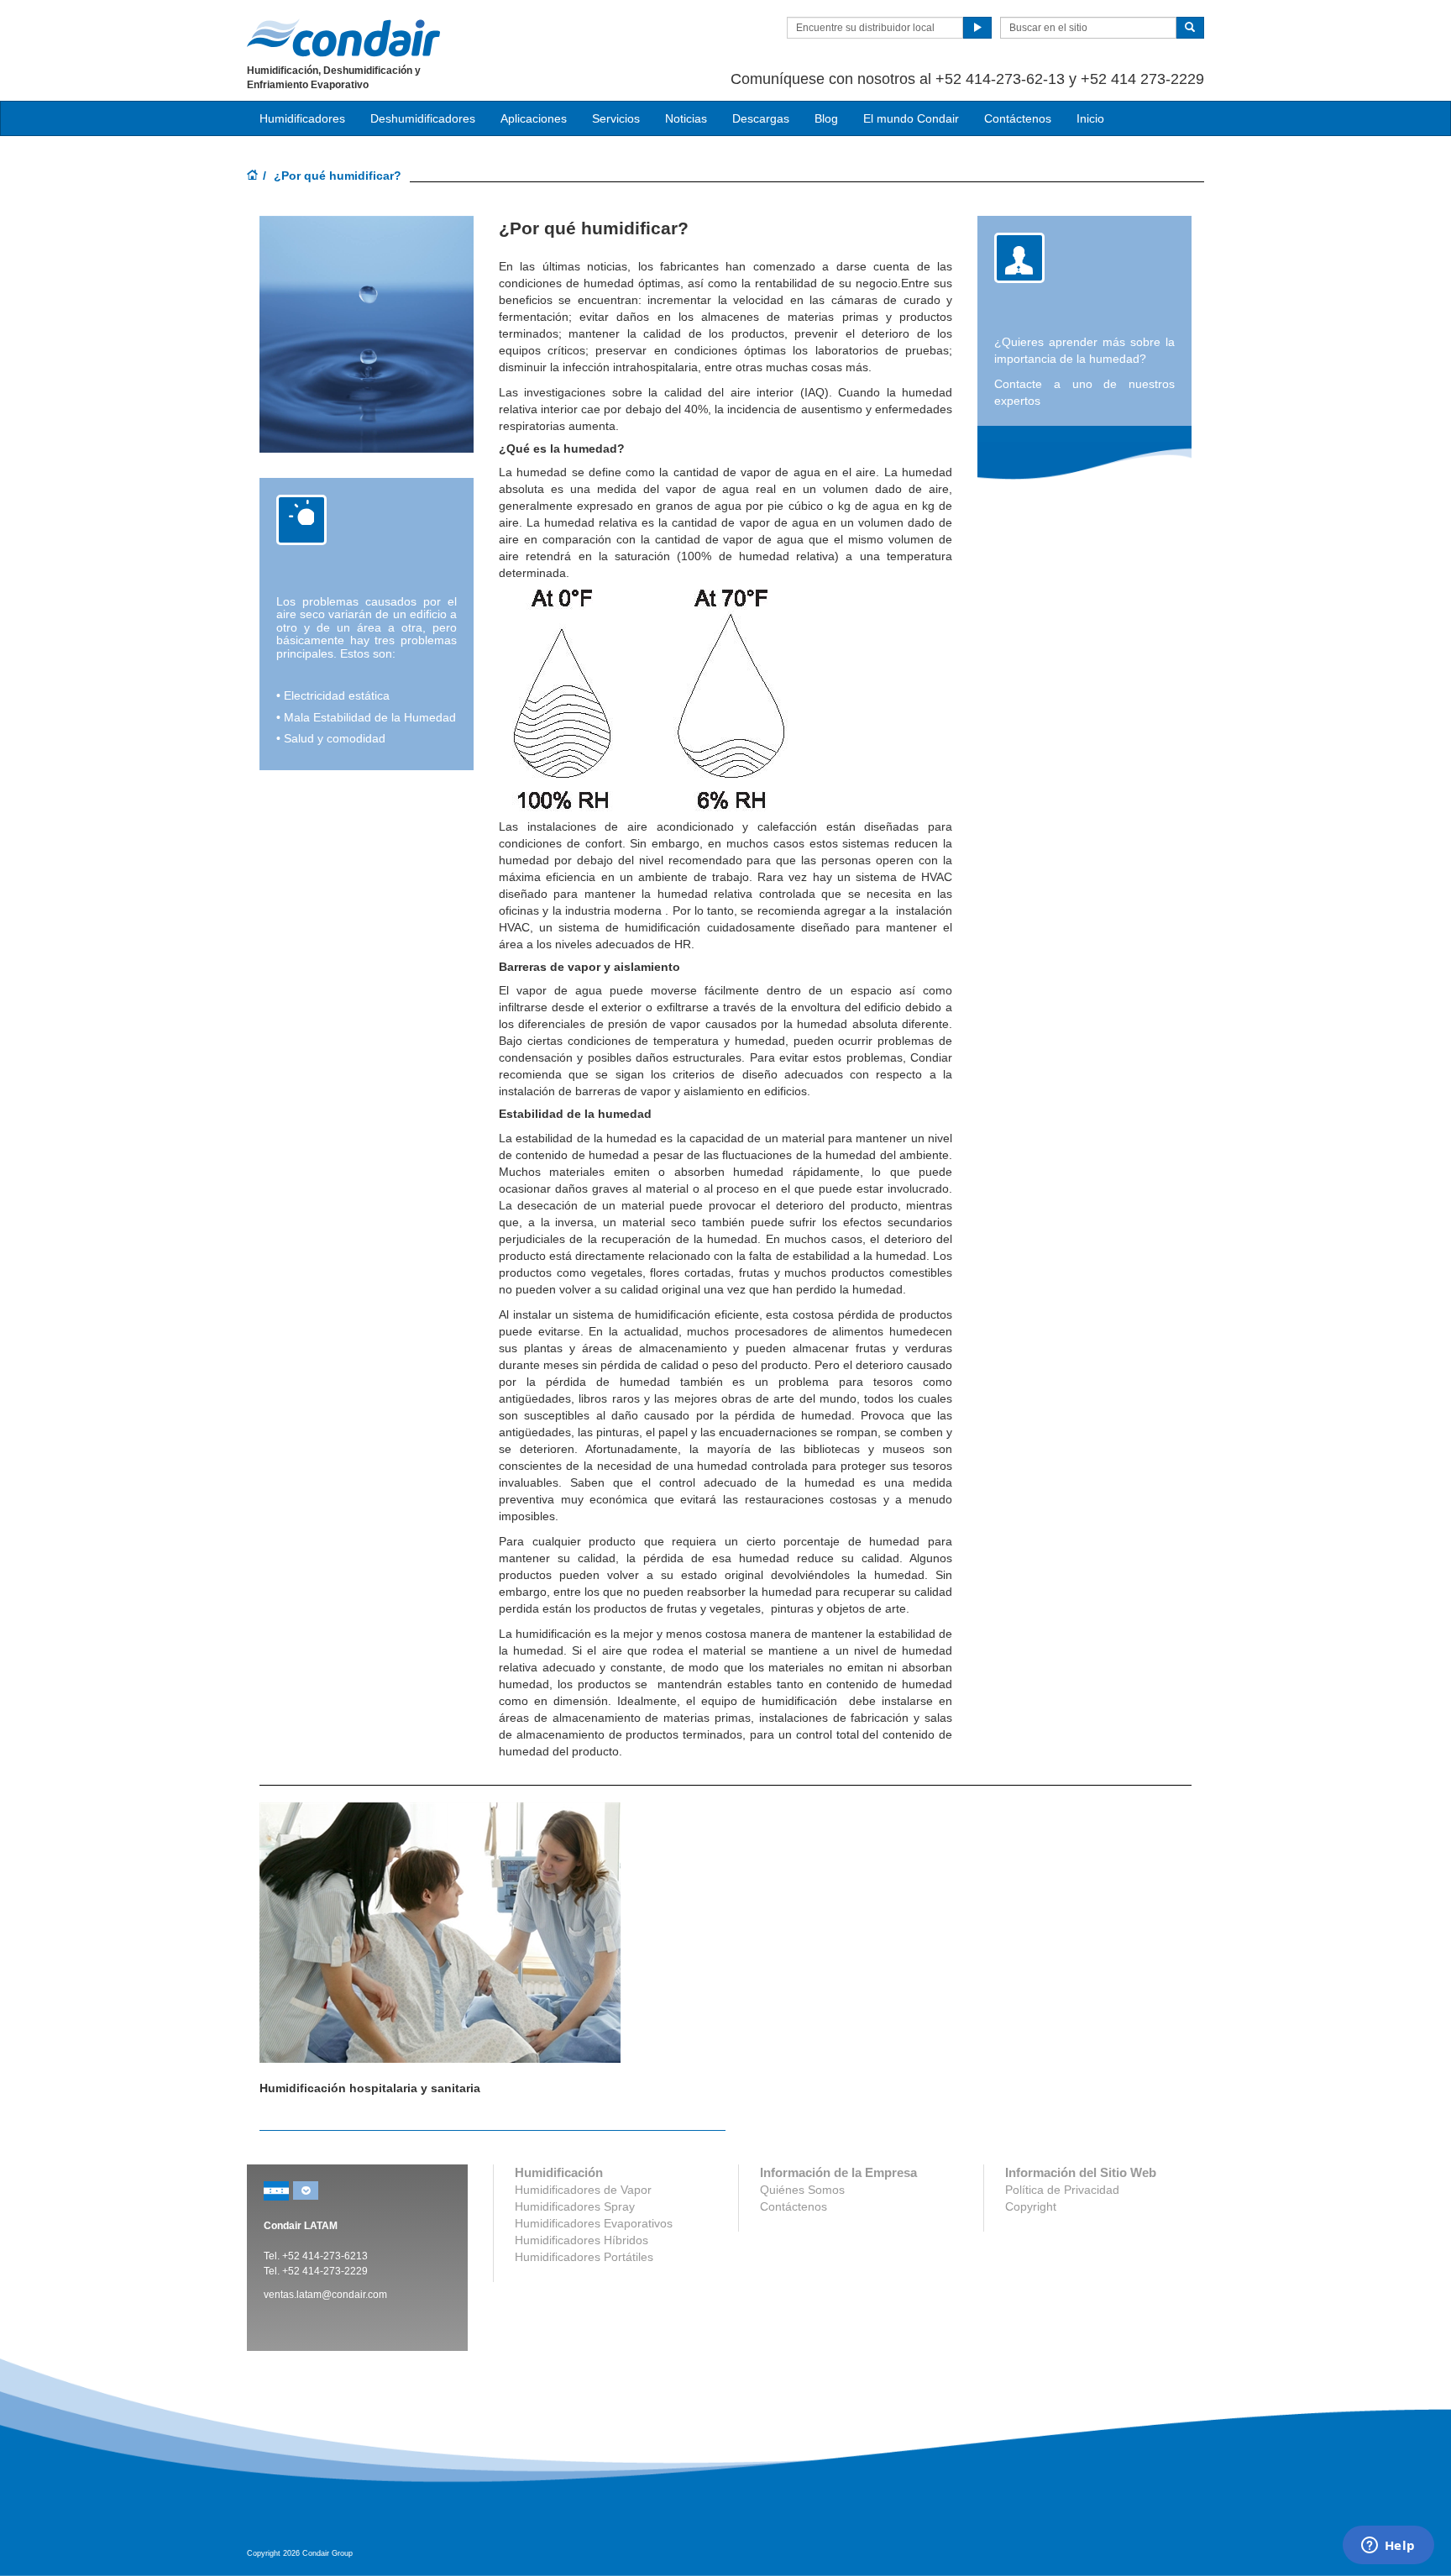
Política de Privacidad (1062, 2190)
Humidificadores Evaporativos (594, 2223)
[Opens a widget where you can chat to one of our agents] (1388, 2547)
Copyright (1031, 2206)
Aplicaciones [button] (534, 118)
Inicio (1090, 118)
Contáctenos (1018, 118)
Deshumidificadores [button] (423, 118)
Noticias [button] (686, 118)
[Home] (253, 176)
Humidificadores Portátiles (584, 2257)
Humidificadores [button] (302, 118)
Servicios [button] (616, 118)
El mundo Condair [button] (911, 118)
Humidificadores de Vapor (583, 2190)
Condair (343, 38)
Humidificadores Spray (575, 2206)
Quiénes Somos (802, 2190)
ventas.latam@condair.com (325, 2295)
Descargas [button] (761, 118)
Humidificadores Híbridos (581, 2240)
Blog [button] (826, 118)
